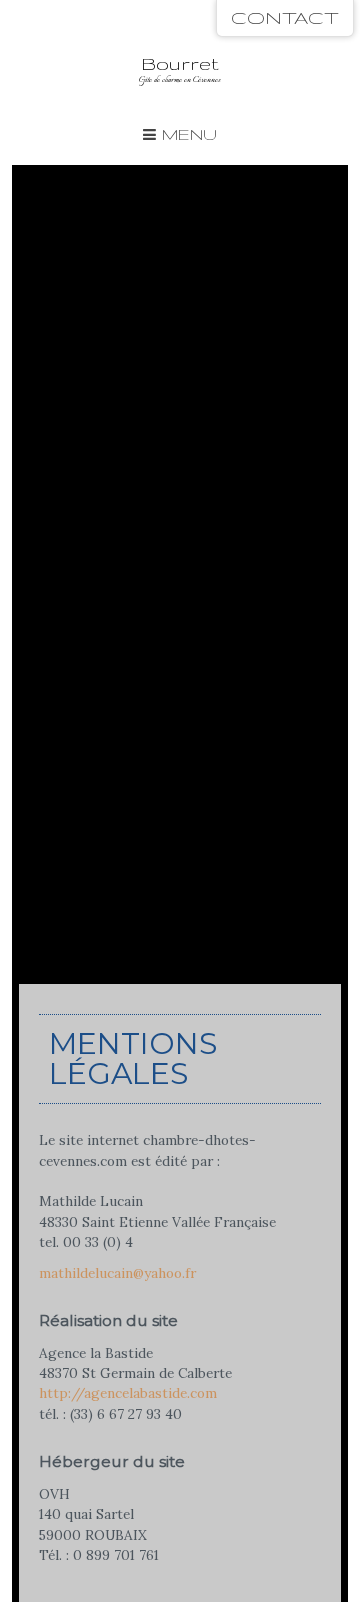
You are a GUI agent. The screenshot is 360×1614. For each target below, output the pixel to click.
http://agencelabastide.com (128, 1393)
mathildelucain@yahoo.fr (117, 1273)
